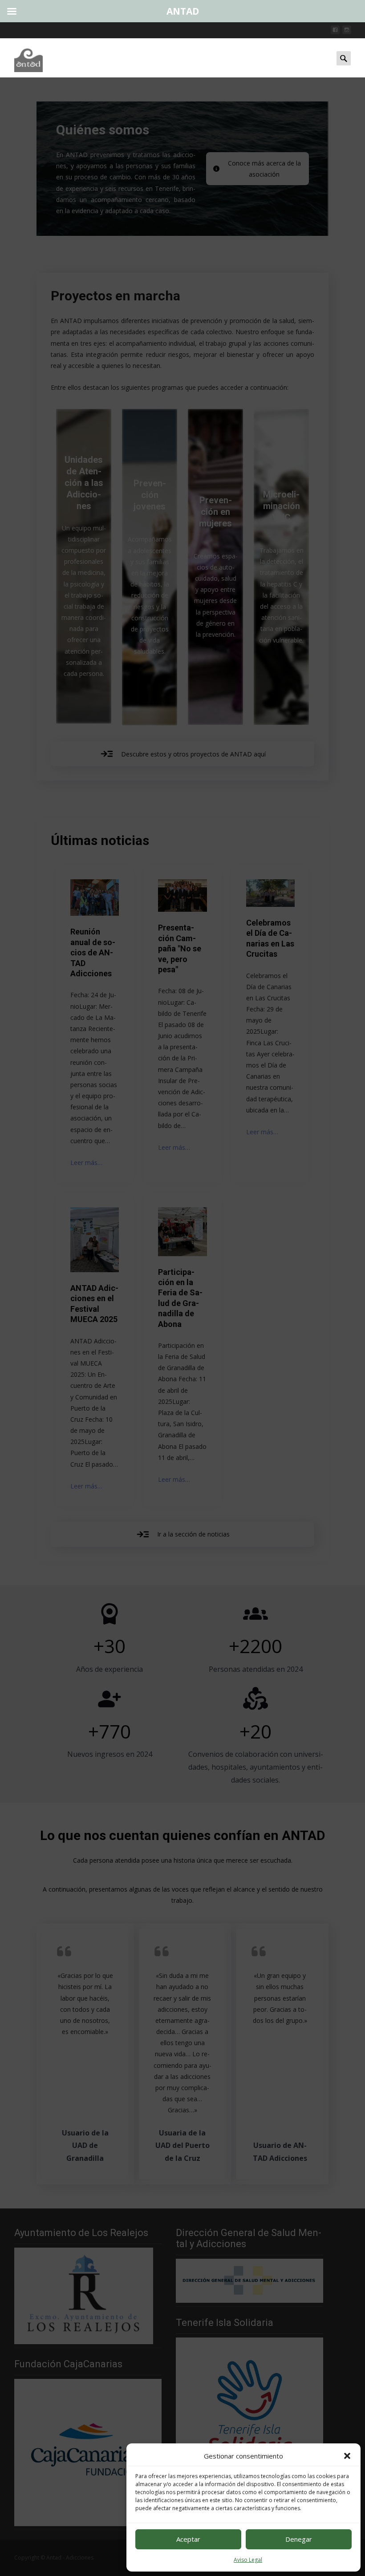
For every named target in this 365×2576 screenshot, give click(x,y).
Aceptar (188, 2539)
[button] (347, 2456)
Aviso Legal (248, 2560)
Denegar (299, 2539)
